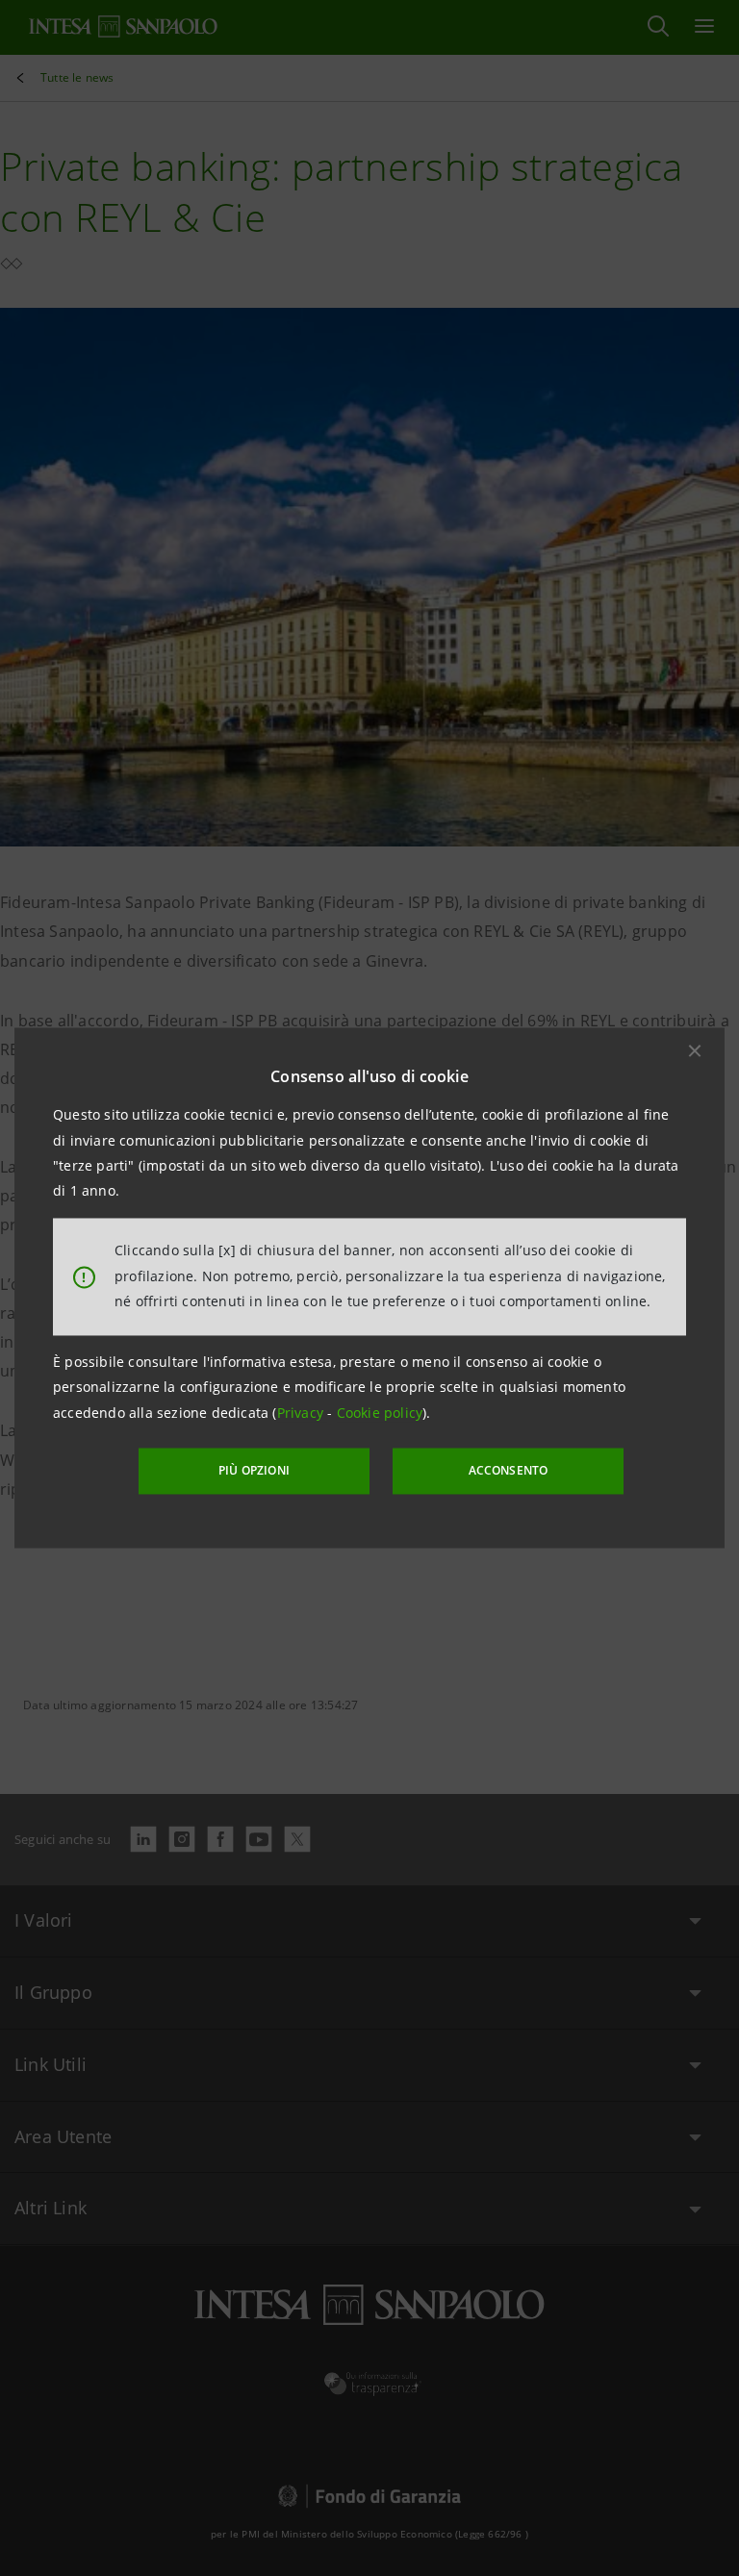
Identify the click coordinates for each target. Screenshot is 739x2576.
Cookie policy (380, 1413)
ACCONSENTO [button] (509, 1470)
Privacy (303, 1413)
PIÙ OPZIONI (254, 1470)
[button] (695, 1050)
